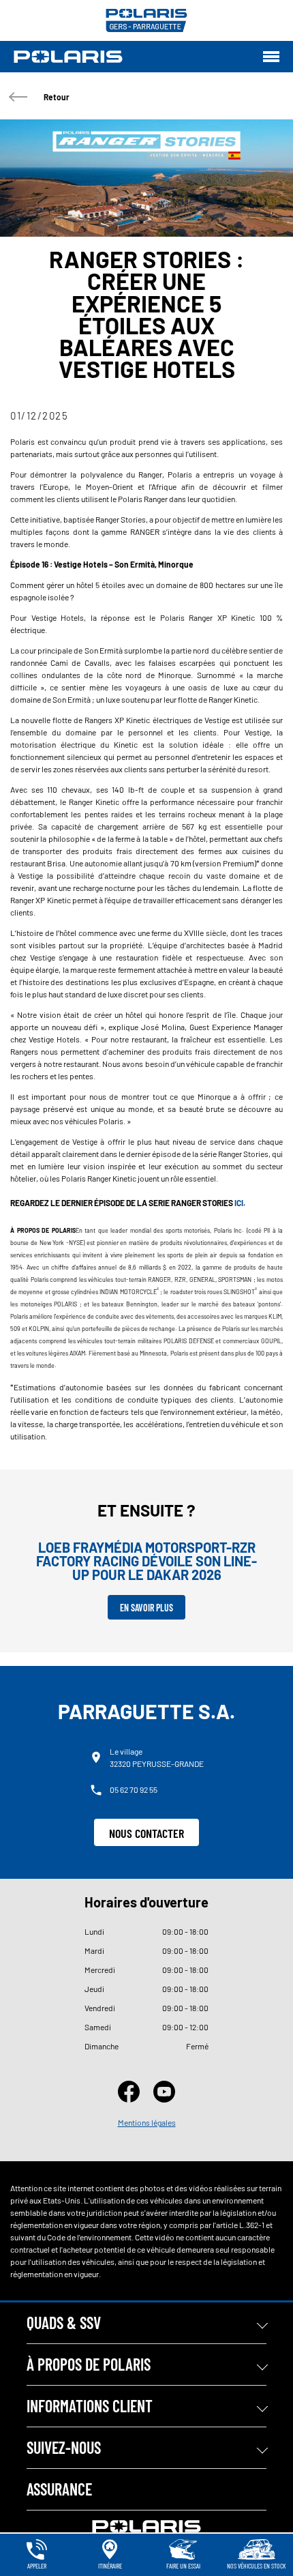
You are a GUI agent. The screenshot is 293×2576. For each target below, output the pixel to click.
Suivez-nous (64, 2447)
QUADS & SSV (64, 2323)
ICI (239, 1203)
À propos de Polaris (89, 2364)
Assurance (59, 2489)
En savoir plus (146, 1608)
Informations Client (90, 2406)
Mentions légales (147, 2122)
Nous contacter (146, 1833)
